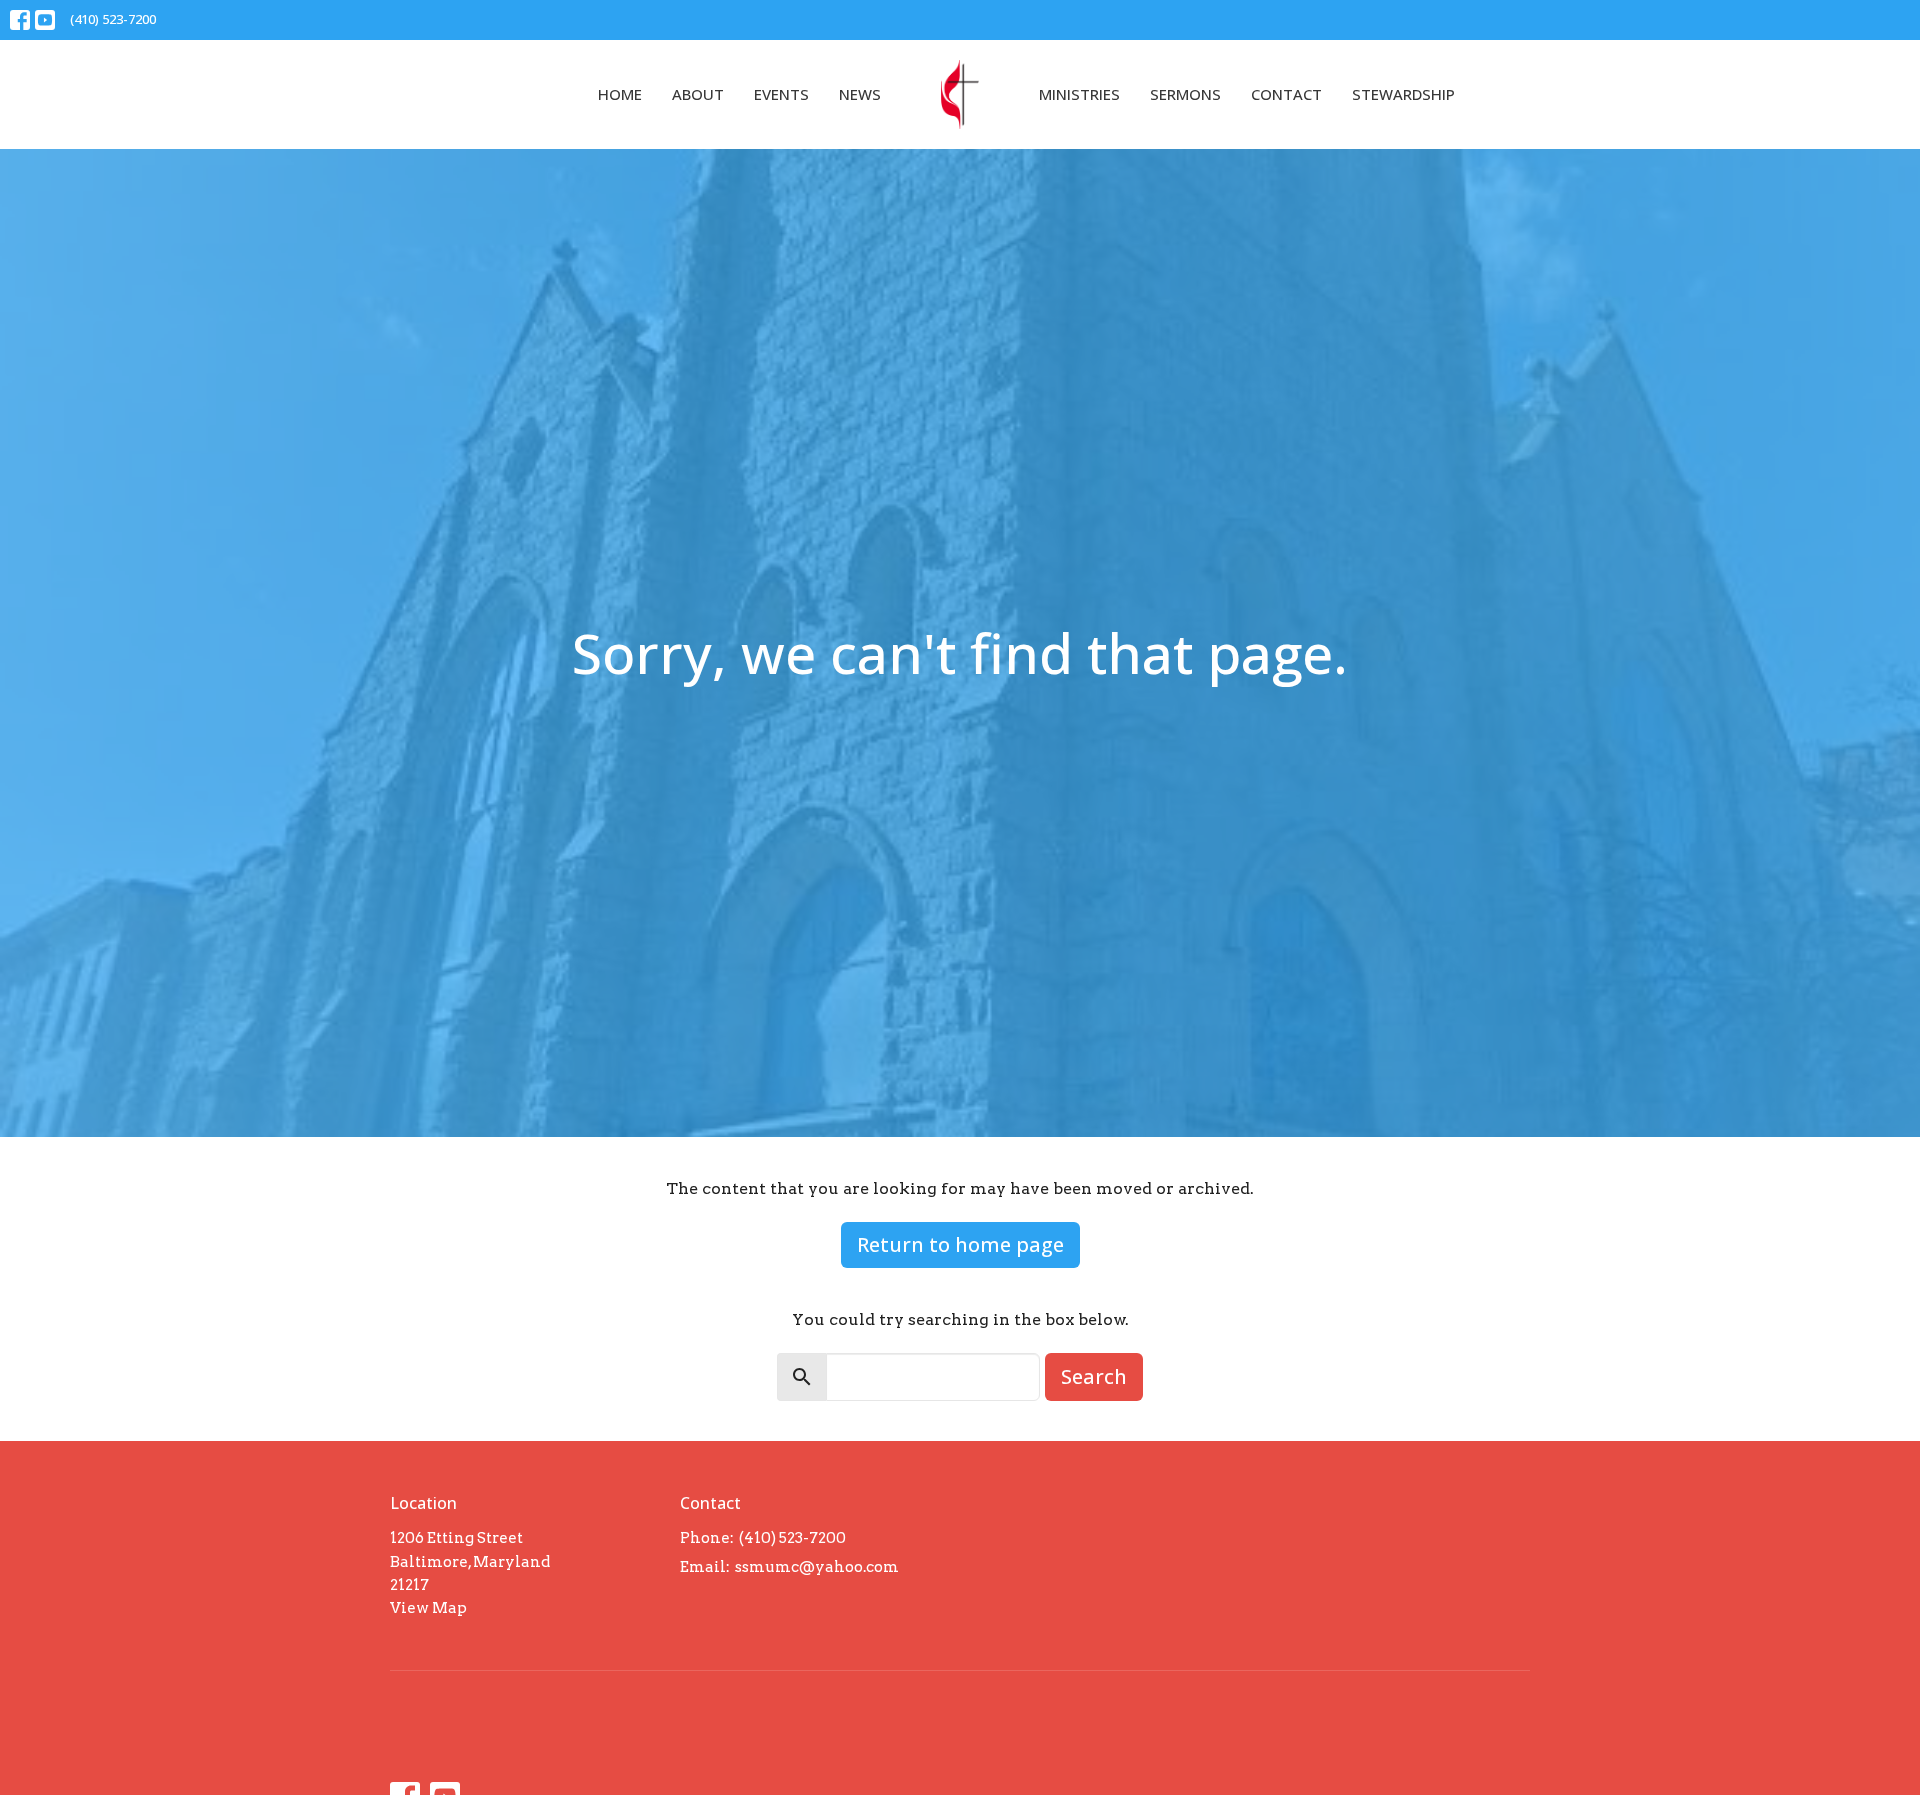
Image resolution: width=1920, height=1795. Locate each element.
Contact (1286, 94)
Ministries (1079, 94)
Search (1094, 1376)
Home (620, 94)
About (698, 94)
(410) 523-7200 (113, 19)
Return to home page (960, 1244)
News (860, 94)
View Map (428, 1608)
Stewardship (1403, 94)
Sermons (1185, 94)
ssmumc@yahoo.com (817, 1567)
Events (781, 94)
